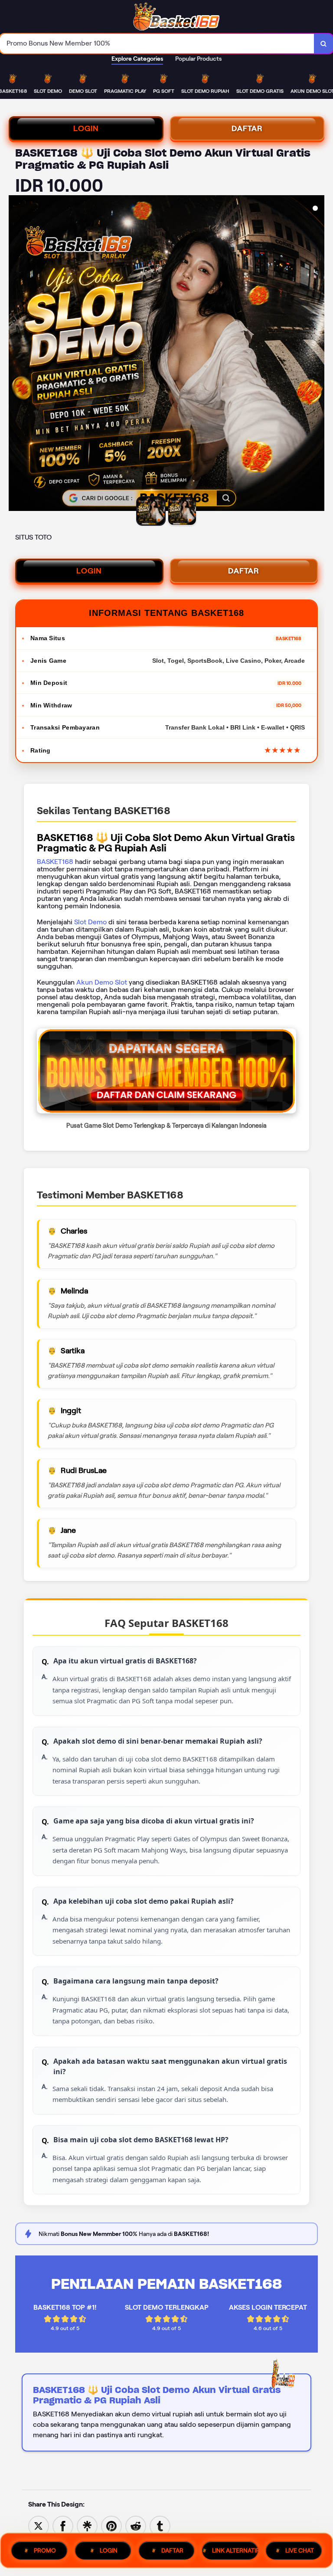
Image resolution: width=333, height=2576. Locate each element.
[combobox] (157, 44)
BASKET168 (55, 862)
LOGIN (86, 128)
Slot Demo (90, 922)
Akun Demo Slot (102, 982)
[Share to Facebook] (63, 2525)
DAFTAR (247, 128)
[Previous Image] (16, 354)
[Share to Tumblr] (160, 2525)
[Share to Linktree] (87, 2525)
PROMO (45, 2550)
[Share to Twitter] (39, 2525)
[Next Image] (317, 354)
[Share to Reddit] (136, 2525)
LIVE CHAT (300, 2550)
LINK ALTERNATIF (235, 2550)
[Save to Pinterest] (111, 2525)
